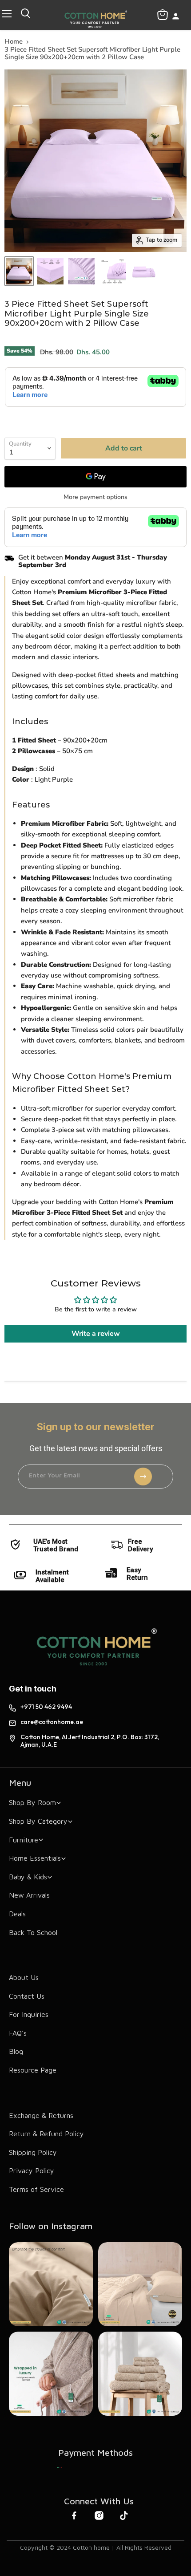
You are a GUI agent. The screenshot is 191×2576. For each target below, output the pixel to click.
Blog (16, 2051)
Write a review (96, 1334)
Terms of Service (36, 2189)
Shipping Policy (33, 2152)
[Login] (176, 17)
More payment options (95, 497)
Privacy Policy (32, 2170)
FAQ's (18, 2033)
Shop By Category (38, 1821)
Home (14, 42)
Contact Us (27, 1996)
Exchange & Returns (41, 2115)
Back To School (33, 1932)
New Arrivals (29, 1895)
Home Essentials (35, 1858)
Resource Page (33, 2070)
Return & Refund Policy (46, 2134)
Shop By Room (32, 1802)
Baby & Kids (28, 1877)
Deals (17, 1914)
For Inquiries (29, 2014)
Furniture (24, 1840)
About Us (24, 1977)
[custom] (60, 2468)
